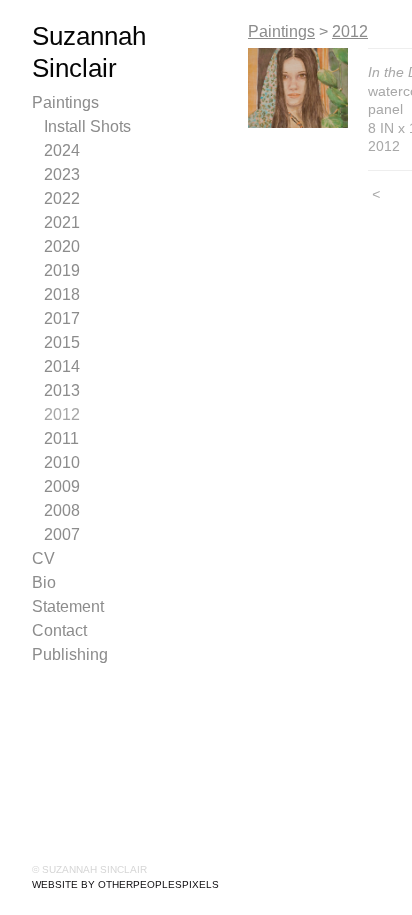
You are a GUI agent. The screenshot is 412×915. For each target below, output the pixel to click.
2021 (62, 222)
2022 (62, 198)
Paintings (65, 102)
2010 (62, 462)
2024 (62, 150)
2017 (62, 318)
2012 (62, 414)
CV (43, 558)
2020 (62, 246)
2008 (62, 510)
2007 (62, 534)
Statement (68, 606)
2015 (62, 342)
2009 (62, 486)
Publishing (70, 654)
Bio (44, 582)
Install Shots (87, 126)
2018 (62, 294)
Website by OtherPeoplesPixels (125, 884)
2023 (62, 174)
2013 (62, 390)
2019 (62, 270)
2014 (62, 366)
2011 (61, 438)
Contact (59, 630)
